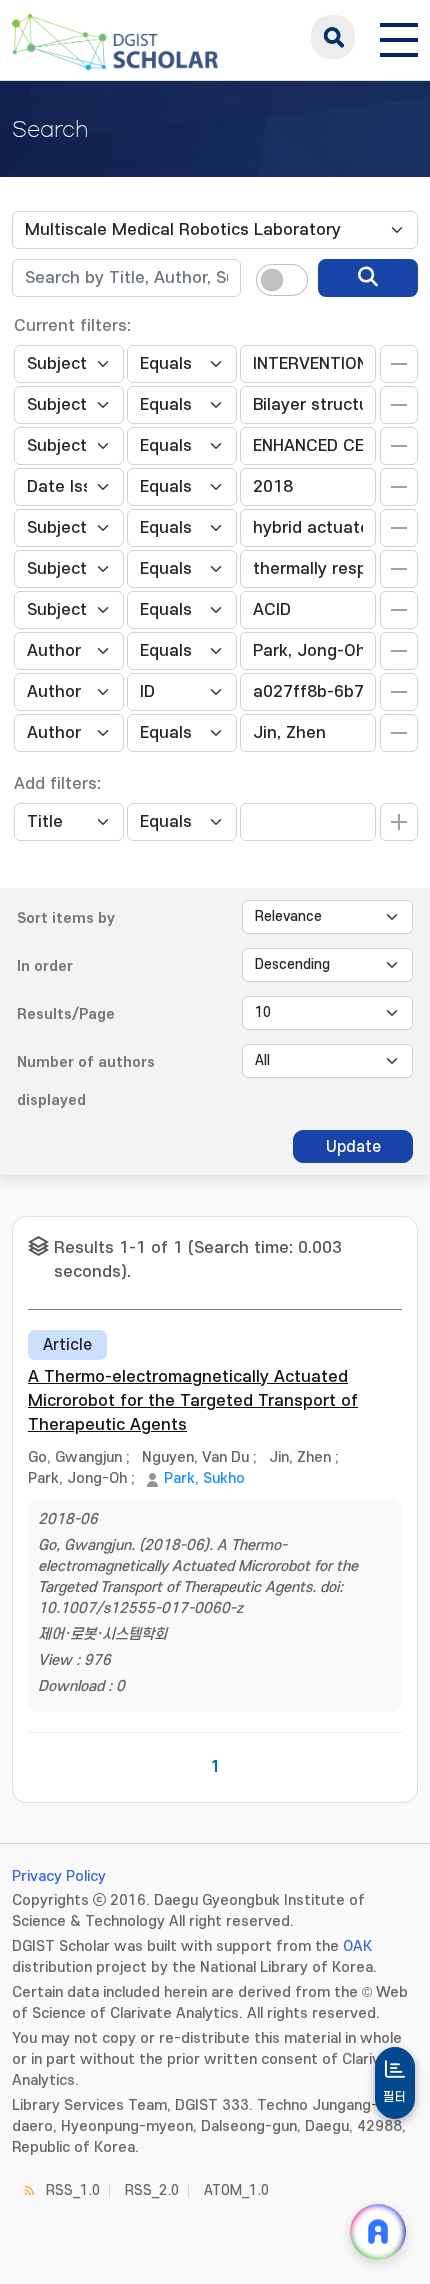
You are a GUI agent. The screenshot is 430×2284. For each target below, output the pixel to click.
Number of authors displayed (86, 1081)
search (333, 37)
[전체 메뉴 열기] (399, 37)
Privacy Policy (59, 1876)
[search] (368, 278)
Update (353, 1147)
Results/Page (66, 1014)
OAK (357, 1946)
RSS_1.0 (73, 2190)
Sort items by (66, 918)
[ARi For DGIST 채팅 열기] (378, 2232)
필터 (395, 2097)
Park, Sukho (204, 1478)
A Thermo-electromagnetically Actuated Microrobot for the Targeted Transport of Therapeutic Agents (193, 1401)
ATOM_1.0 (236, 2190)
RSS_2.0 (152, 2190)
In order (45, 966)
